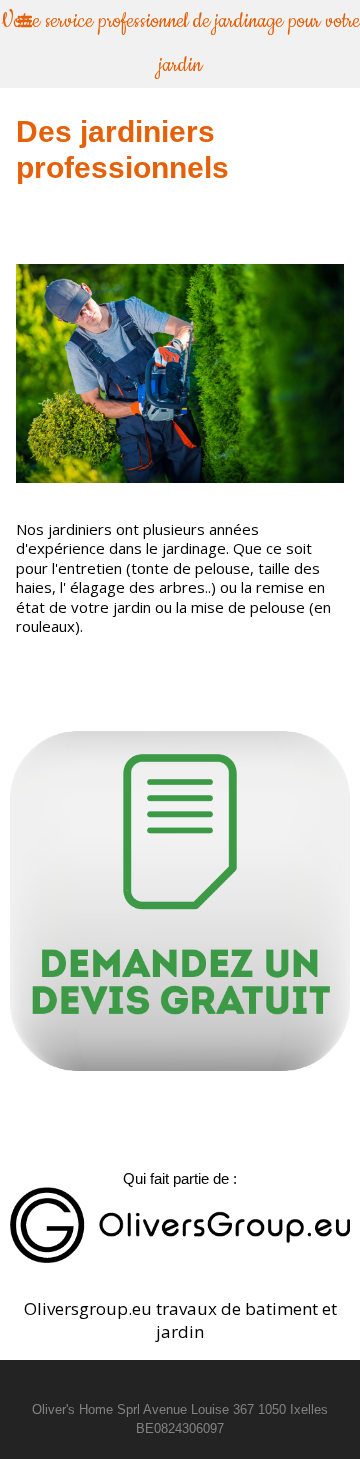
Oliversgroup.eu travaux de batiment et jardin (180, 1320)
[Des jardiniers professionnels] (180, 272)
